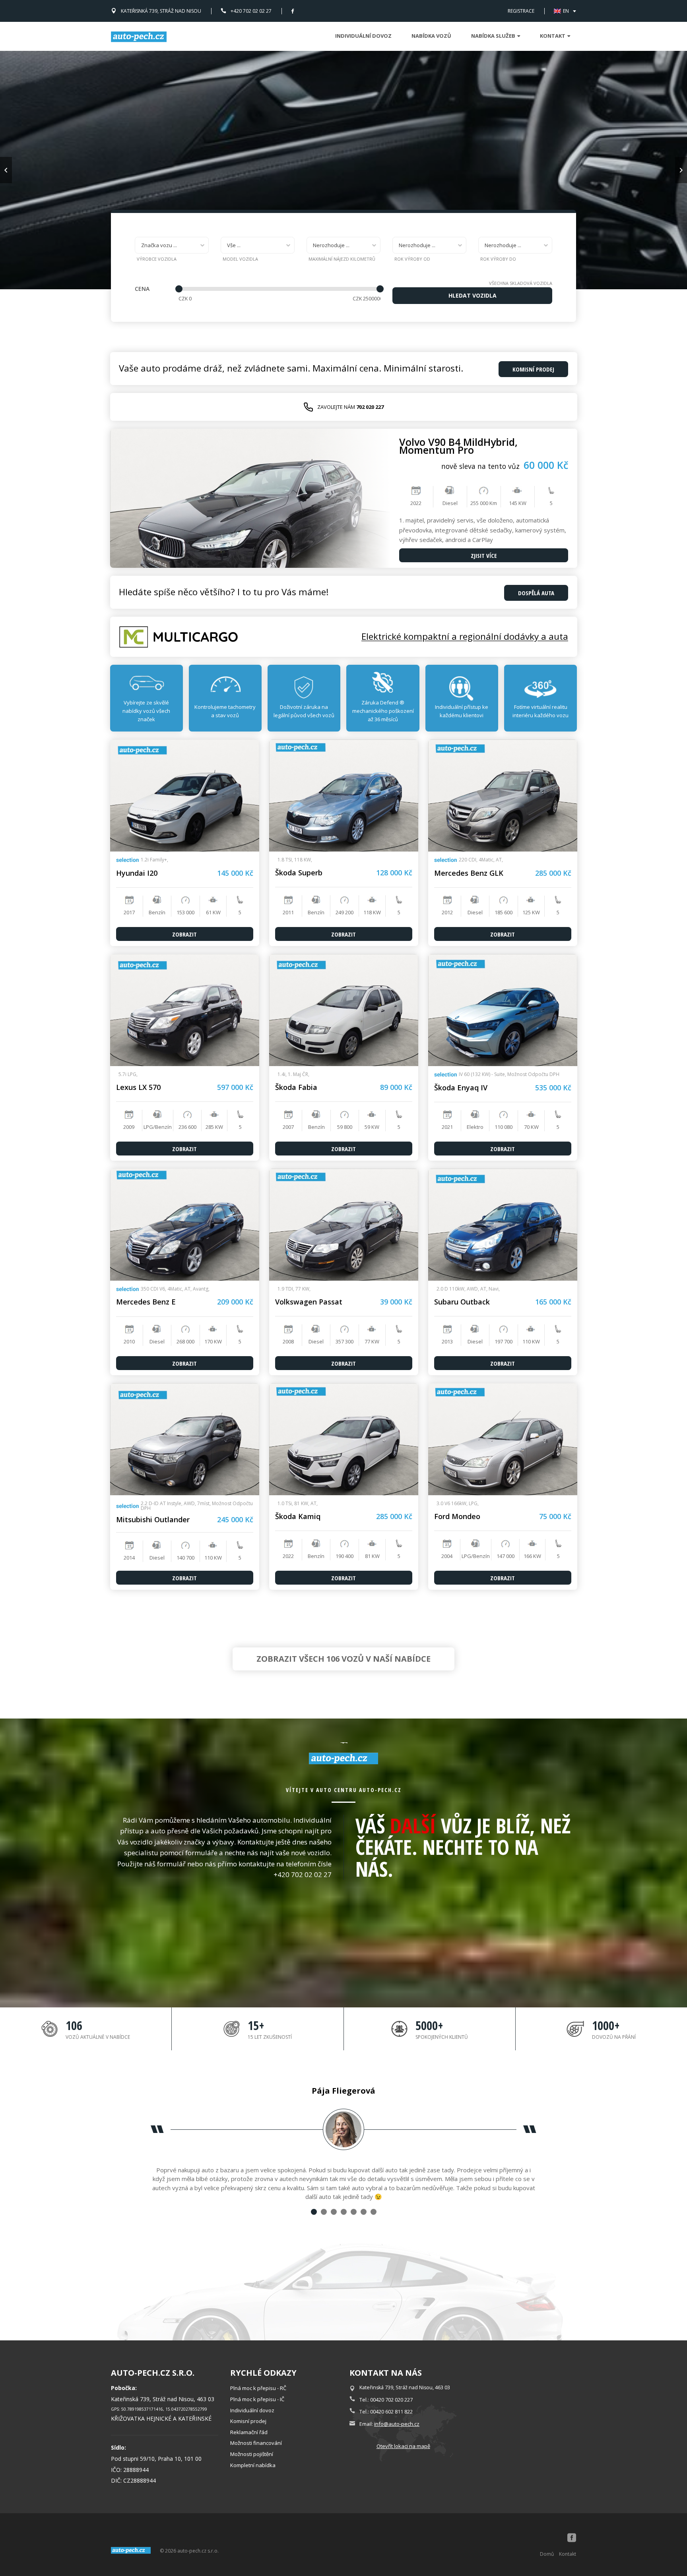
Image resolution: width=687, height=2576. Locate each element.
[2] (324, 2212)
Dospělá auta (536, 593)
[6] (364, 2212)
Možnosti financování (256, 2443)
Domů (547, 2554)
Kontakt (568, 2554)
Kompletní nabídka (253, 2465)
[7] (374, 2212)
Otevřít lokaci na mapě (403, 2446)
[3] (334, 2212)
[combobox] (172, 245)
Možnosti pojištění (252, 2454)
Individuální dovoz (363, 36)
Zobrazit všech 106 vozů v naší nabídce (343, 1659)
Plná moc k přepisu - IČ (257, 2399)
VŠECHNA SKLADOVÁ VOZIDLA (521, 283)
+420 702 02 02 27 (251, 11)
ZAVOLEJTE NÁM (350, 407)
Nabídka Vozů (431, 36)
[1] (314, 2212)
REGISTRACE (521, 11)
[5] (354, 2212)
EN (566, 11)
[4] (344, 2212)
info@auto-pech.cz (397, 2424)
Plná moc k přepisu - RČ (258, 2388)
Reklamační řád (249, 2432)
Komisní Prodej (533, 369)
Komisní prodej (248, 2421)
